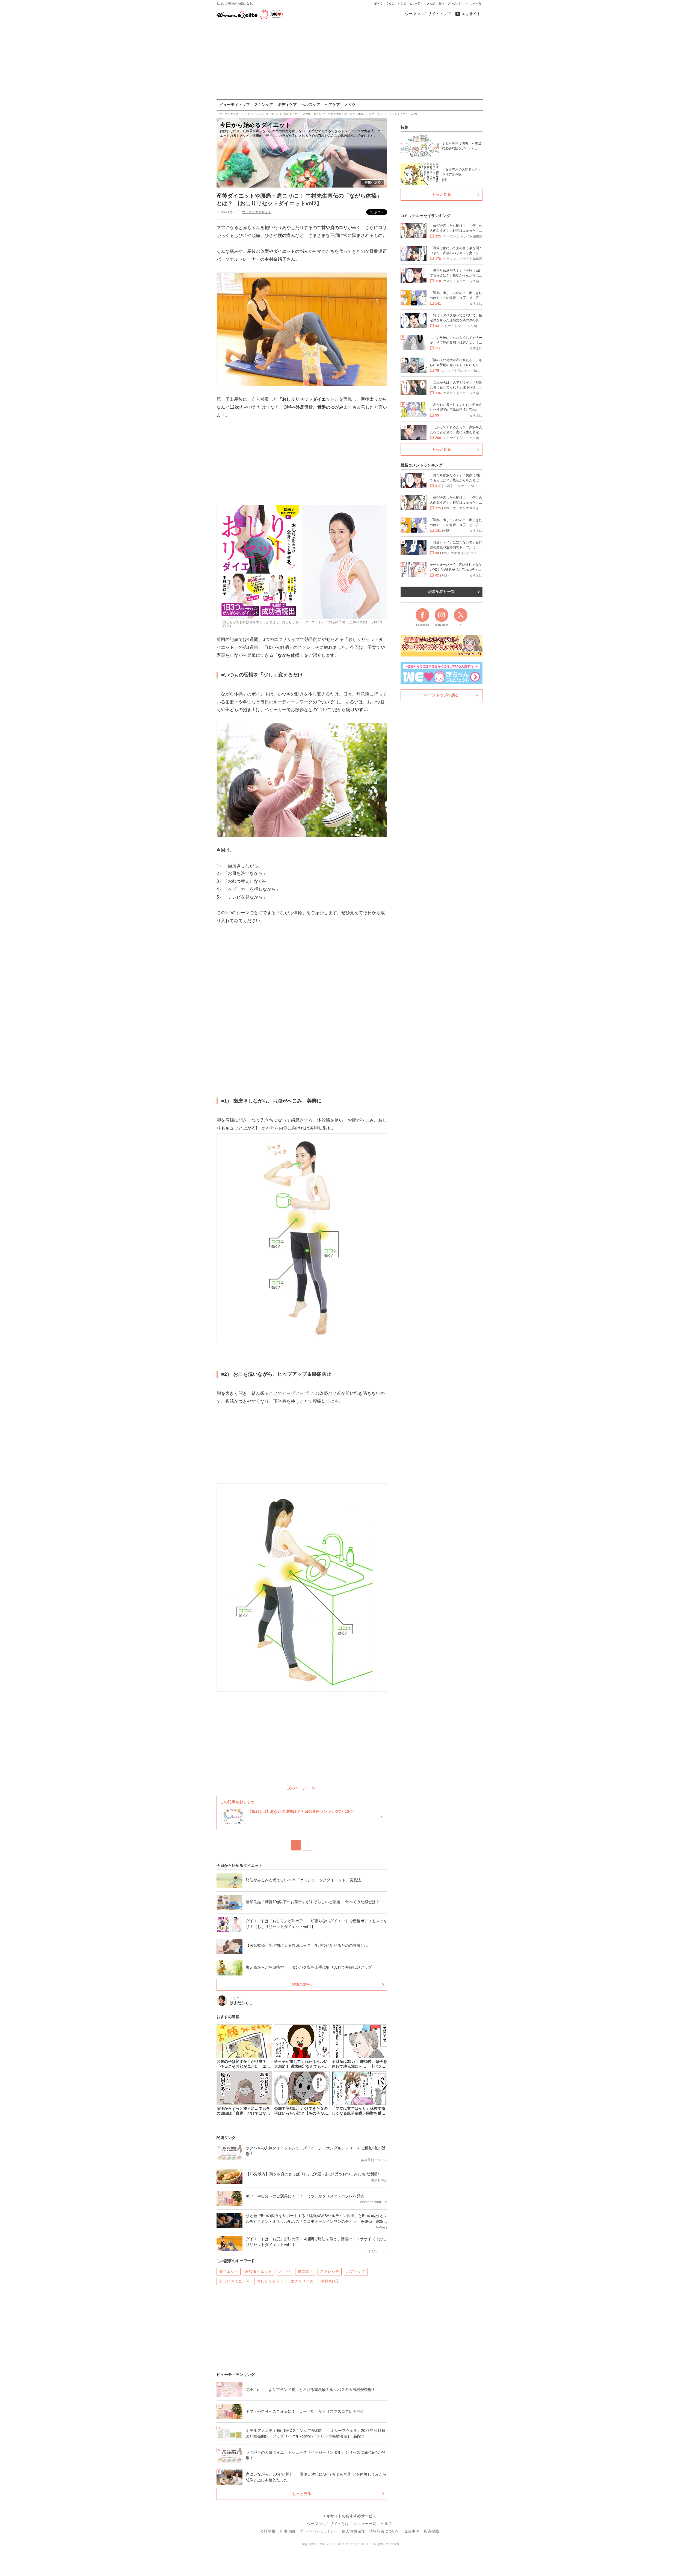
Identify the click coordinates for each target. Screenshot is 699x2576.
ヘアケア (332, 105)
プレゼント (454, 3)
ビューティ (416, 3)
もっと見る (302, 2494)
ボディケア (287, 105)
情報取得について (384, 2531)
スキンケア (264, 105)
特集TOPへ (302, 1984)
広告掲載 (431, 2531)
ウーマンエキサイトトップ (428, 14)
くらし (390, 3)
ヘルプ (386, 2524)
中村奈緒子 (330, 2281)
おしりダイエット (234, 2281)
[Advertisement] (349, 60)
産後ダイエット (259, 2271)
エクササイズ (302, 2281)
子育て (378, 3)
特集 (404, 127)
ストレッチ (330, 2271)
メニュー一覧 (473, 3)
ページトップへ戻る (442, 695)
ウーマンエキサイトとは (328, 2524)
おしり (285, 2271)
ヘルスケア (311, 105)
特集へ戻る (373, 182)
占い (441, 3)
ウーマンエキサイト (257, 212)
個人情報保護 (353, 2531)
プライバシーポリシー (318, 2531)
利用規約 (287, 2531)
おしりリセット (270, 2281)
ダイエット (229, 2271)
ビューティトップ (235, 105)
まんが (431, 3)
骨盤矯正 (305, 2271)
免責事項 (412, 2531)
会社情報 (268, 2531)
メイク (350, 105)
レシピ (402, 3)
